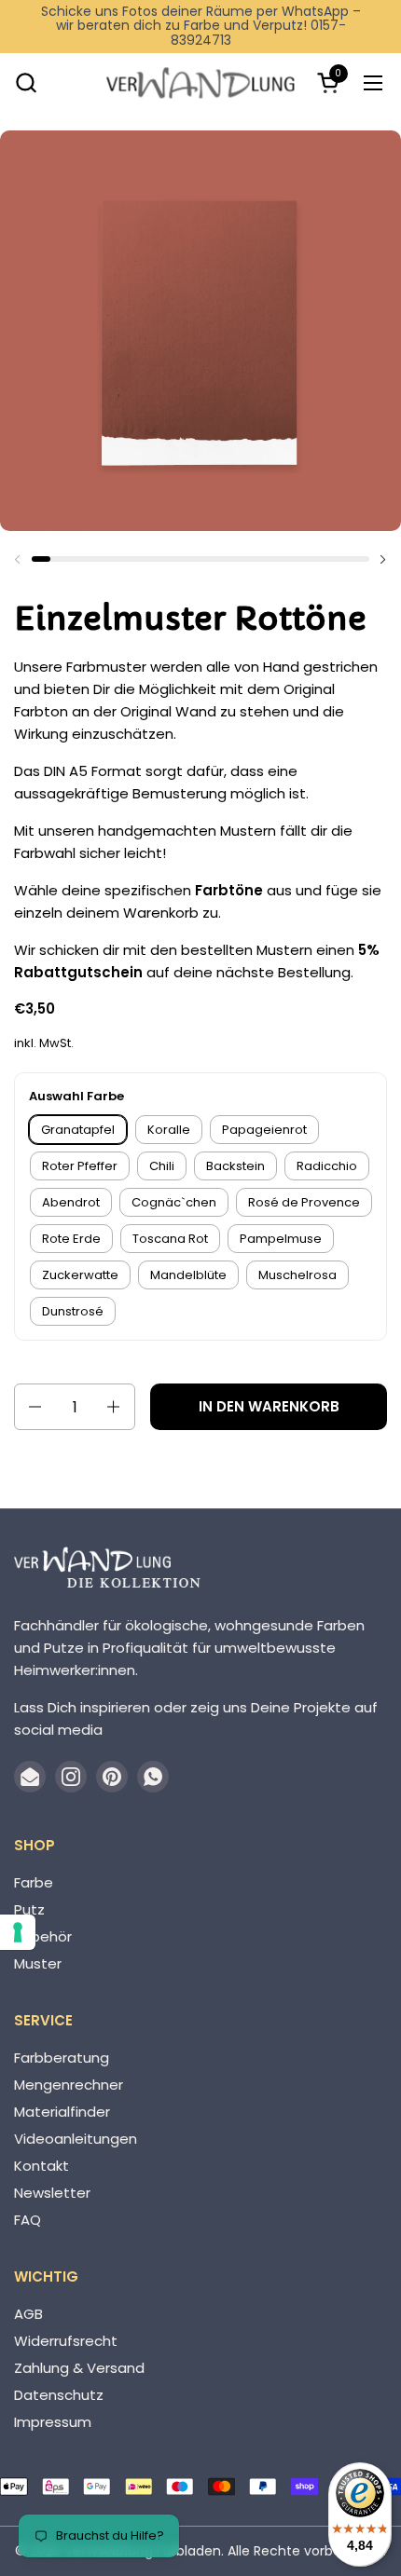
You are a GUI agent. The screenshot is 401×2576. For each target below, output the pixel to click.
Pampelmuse (281, 1239)
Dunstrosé (73, 1311)
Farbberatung (62, 2058)
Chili (162, 1166)
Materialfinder (62, 2112)
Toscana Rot (170, 1239)
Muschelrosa (297, 1275)
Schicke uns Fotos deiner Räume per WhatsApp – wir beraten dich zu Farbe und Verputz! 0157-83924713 (201, 26)
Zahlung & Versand (79, 2368)
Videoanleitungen (76, 2139)
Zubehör (43, 1936)
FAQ (28, 2220)
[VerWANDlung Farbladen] (200, 82)
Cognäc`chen (174, 1202)
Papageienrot (264, 1130)
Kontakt (41, 2166)
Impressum (53, 2422)
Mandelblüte (188, 1275)
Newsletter (52, 2193)
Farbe (34, 1882)
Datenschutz (59, 2395)
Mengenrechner (69, 2085)
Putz (29, 1909)
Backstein (235, 1166)
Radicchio (327, 1166)
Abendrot (71, 1202)
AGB (28, 2314)
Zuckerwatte (80, 1275)
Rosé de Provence (304, 1202)
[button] (26, 82)
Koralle (169, 1130)
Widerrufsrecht (66, 2341)
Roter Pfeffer (80, 1166)
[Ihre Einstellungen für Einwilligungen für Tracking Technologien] (18, 1932)
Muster (38, 1963)
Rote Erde (71, 1239)
